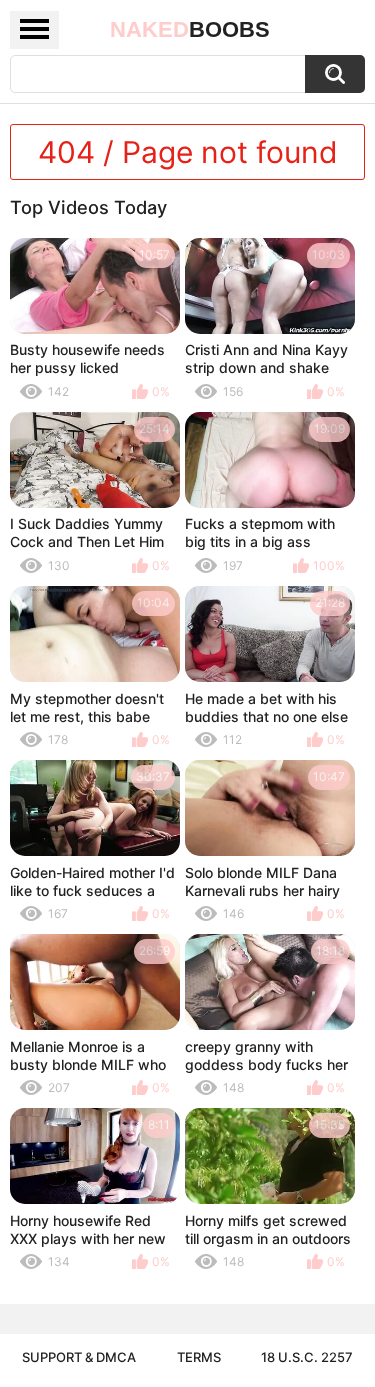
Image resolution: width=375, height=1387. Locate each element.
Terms (199, 1357)
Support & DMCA (79, 1357)
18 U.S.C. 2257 (307, 1357)
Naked (190, 29)
